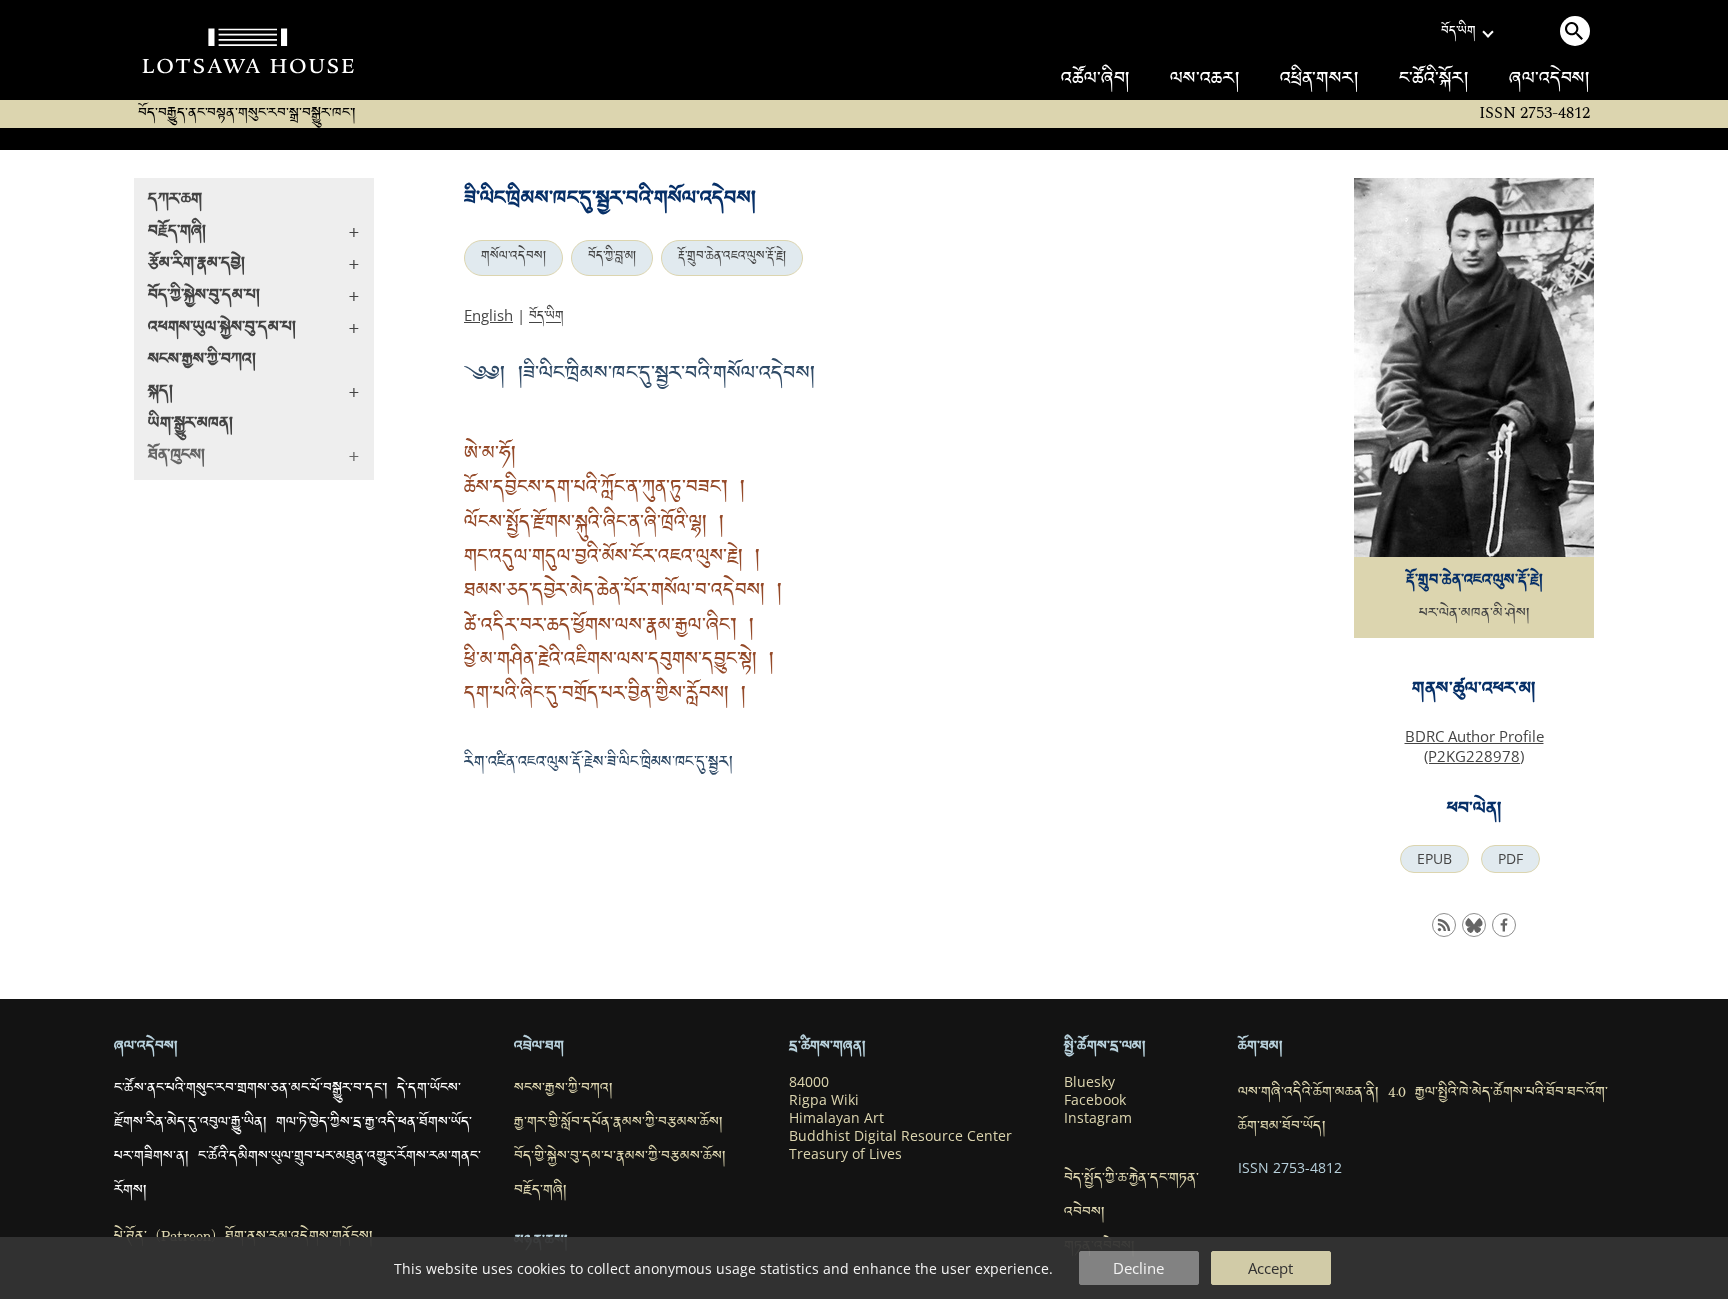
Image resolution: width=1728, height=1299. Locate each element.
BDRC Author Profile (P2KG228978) (1474, 746)
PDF (1510, 859)
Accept (1270, 1268)
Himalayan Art (836, 1118)
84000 (809, 1082)
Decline (1138, 1268)
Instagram (1098, 1118)
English (488, 315)
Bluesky (1089, 1082)
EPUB (1434, 859)
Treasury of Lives (845, 1154)
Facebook (1095, 1100)
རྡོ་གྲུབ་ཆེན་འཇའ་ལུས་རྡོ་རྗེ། (732, 258)
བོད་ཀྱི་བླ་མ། (612, 258)
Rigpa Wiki (824, 1100)
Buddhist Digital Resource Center (900, 1136)
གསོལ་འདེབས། (513, 258)
